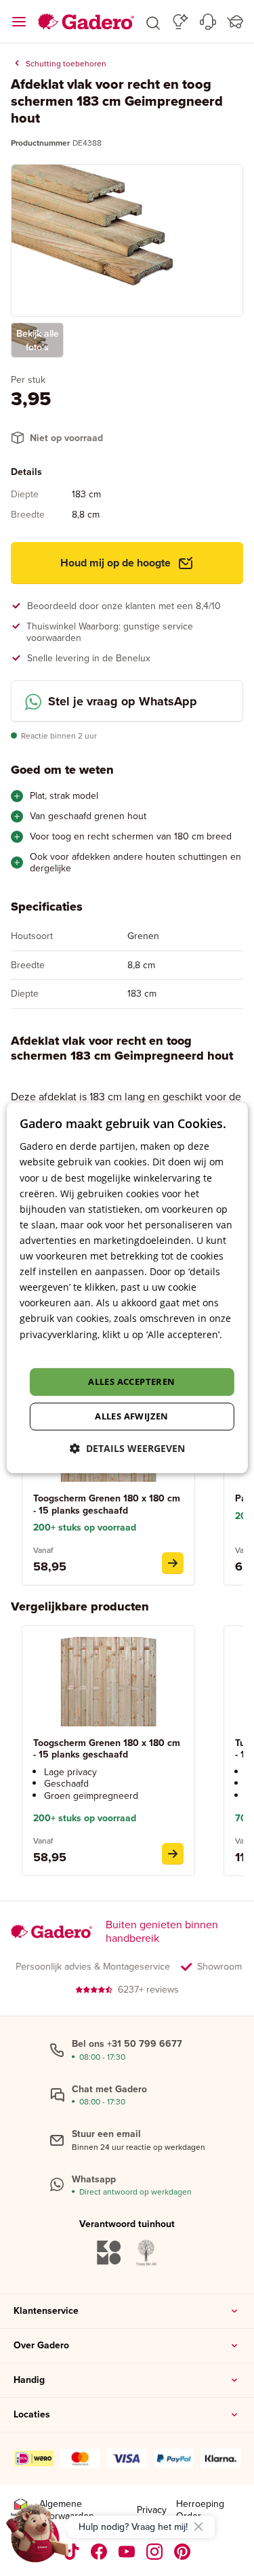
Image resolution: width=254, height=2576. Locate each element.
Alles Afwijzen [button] (132, 1417)
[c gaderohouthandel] (127, 2552)
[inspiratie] (181, 22)
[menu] (19, 22)
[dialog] (127, 1288)
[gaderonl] (155, 2552)
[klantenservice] (208, 22)
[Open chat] (38, 2538)
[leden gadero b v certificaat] (20, 2510)
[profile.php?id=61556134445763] (99, 2552)
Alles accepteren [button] (131, 1382)
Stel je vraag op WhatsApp (123, 701)
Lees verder (46, 1350)
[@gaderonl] (72, 2552)
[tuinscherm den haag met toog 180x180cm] (173, 1563)
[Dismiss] (198, 2527)
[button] (153, 22)
